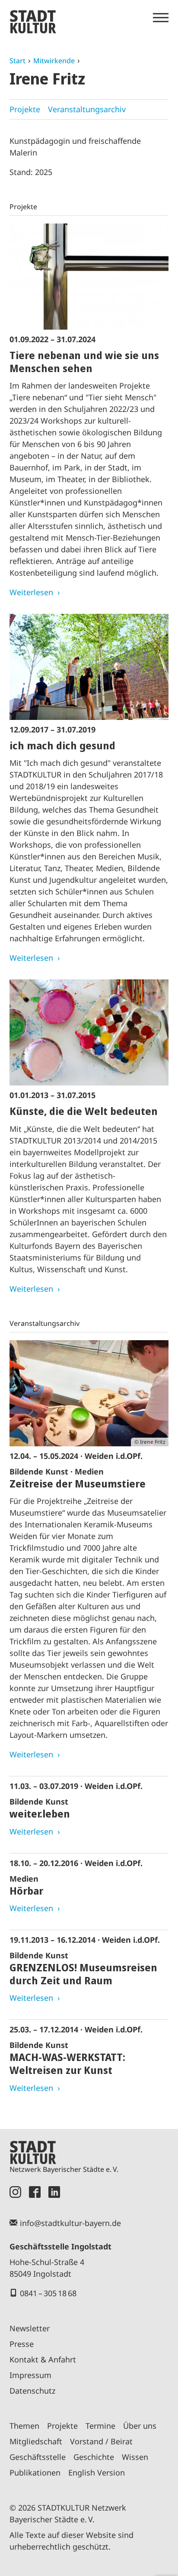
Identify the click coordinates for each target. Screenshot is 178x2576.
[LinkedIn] (54, 2192)
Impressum (30, 2375)
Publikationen (35, 2472)
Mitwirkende (54, 61)
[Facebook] (35, 2192)
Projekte (25, 109)
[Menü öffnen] (161, 18)
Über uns (140, 2426)
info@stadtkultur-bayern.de (70, 2223)
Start (17, 61)
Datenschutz (32, 2391)
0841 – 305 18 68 (48, 2293)
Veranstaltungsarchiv (87, 109)
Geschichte (94, 2457)
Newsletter (30, 2328)
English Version (97, 2472)
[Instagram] (15, 2192)
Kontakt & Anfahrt (43, 2359)
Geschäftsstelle (38, 2457)
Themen (24, 2426)
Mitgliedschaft (36, 2441)
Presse (22, 2344)
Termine (100, 2426)
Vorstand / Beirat (101, 2441)
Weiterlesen (31, 592)
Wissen (135, 2457)
